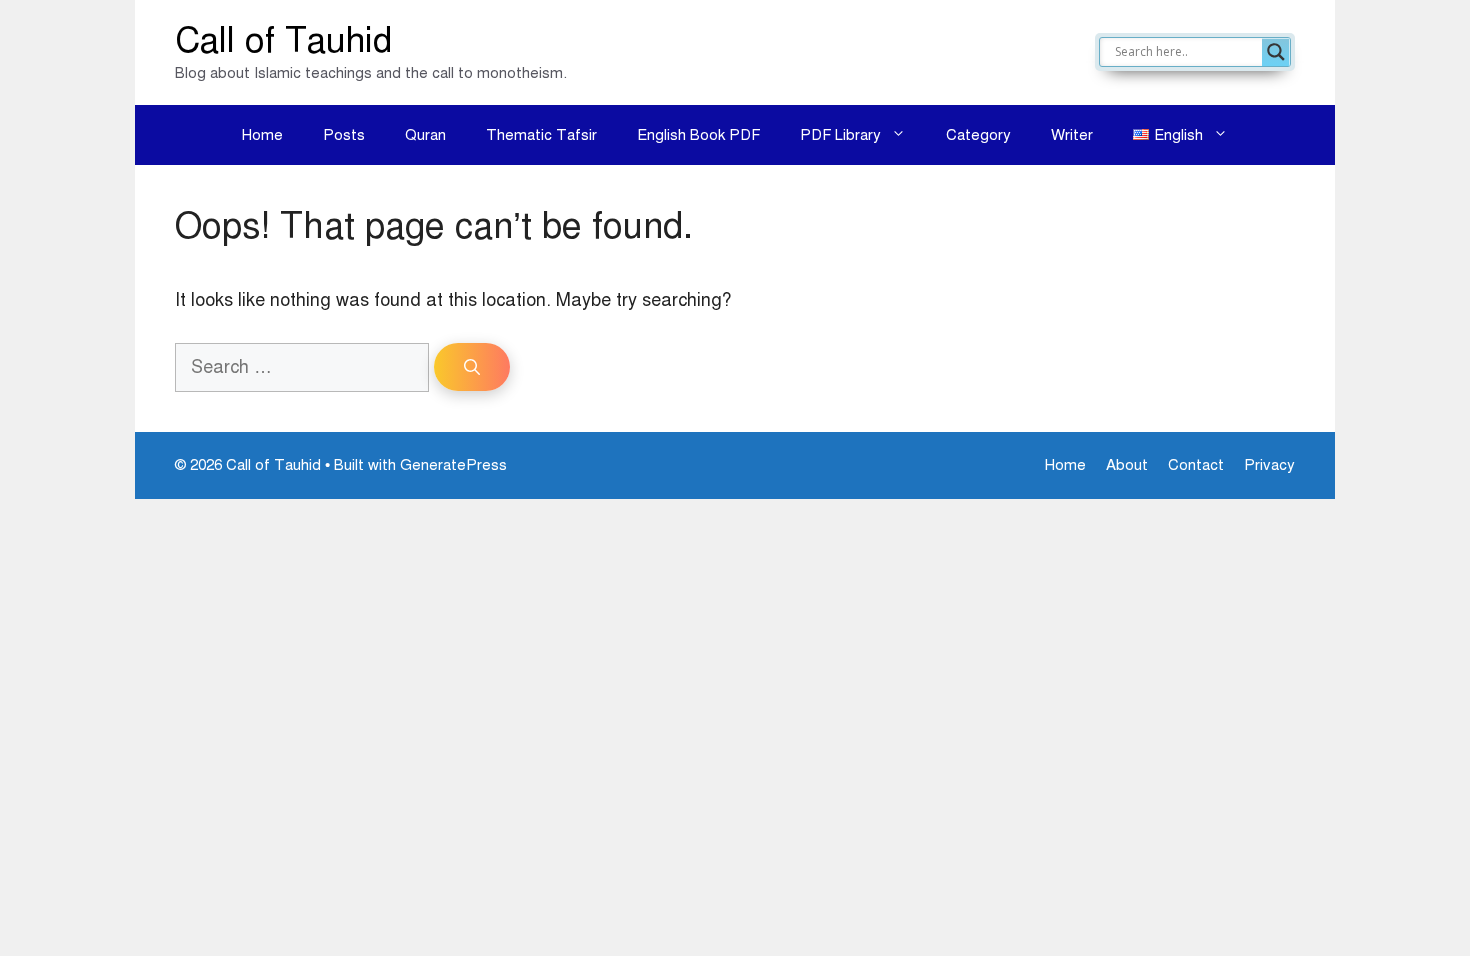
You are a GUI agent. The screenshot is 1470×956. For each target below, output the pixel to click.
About (1127, 465)
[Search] (472, 367)
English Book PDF (698, 135)
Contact (1196, 465)
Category (978, 135)
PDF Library (840, 135)
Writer (1072, 135)
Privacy (1269, 465)
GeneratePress (453, 465)
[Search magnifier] (1276, 52)
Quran (425, 135)
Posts (344, 135)
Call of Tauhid (283, 40)
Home (262, 135)
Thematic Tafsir (541, 135)
